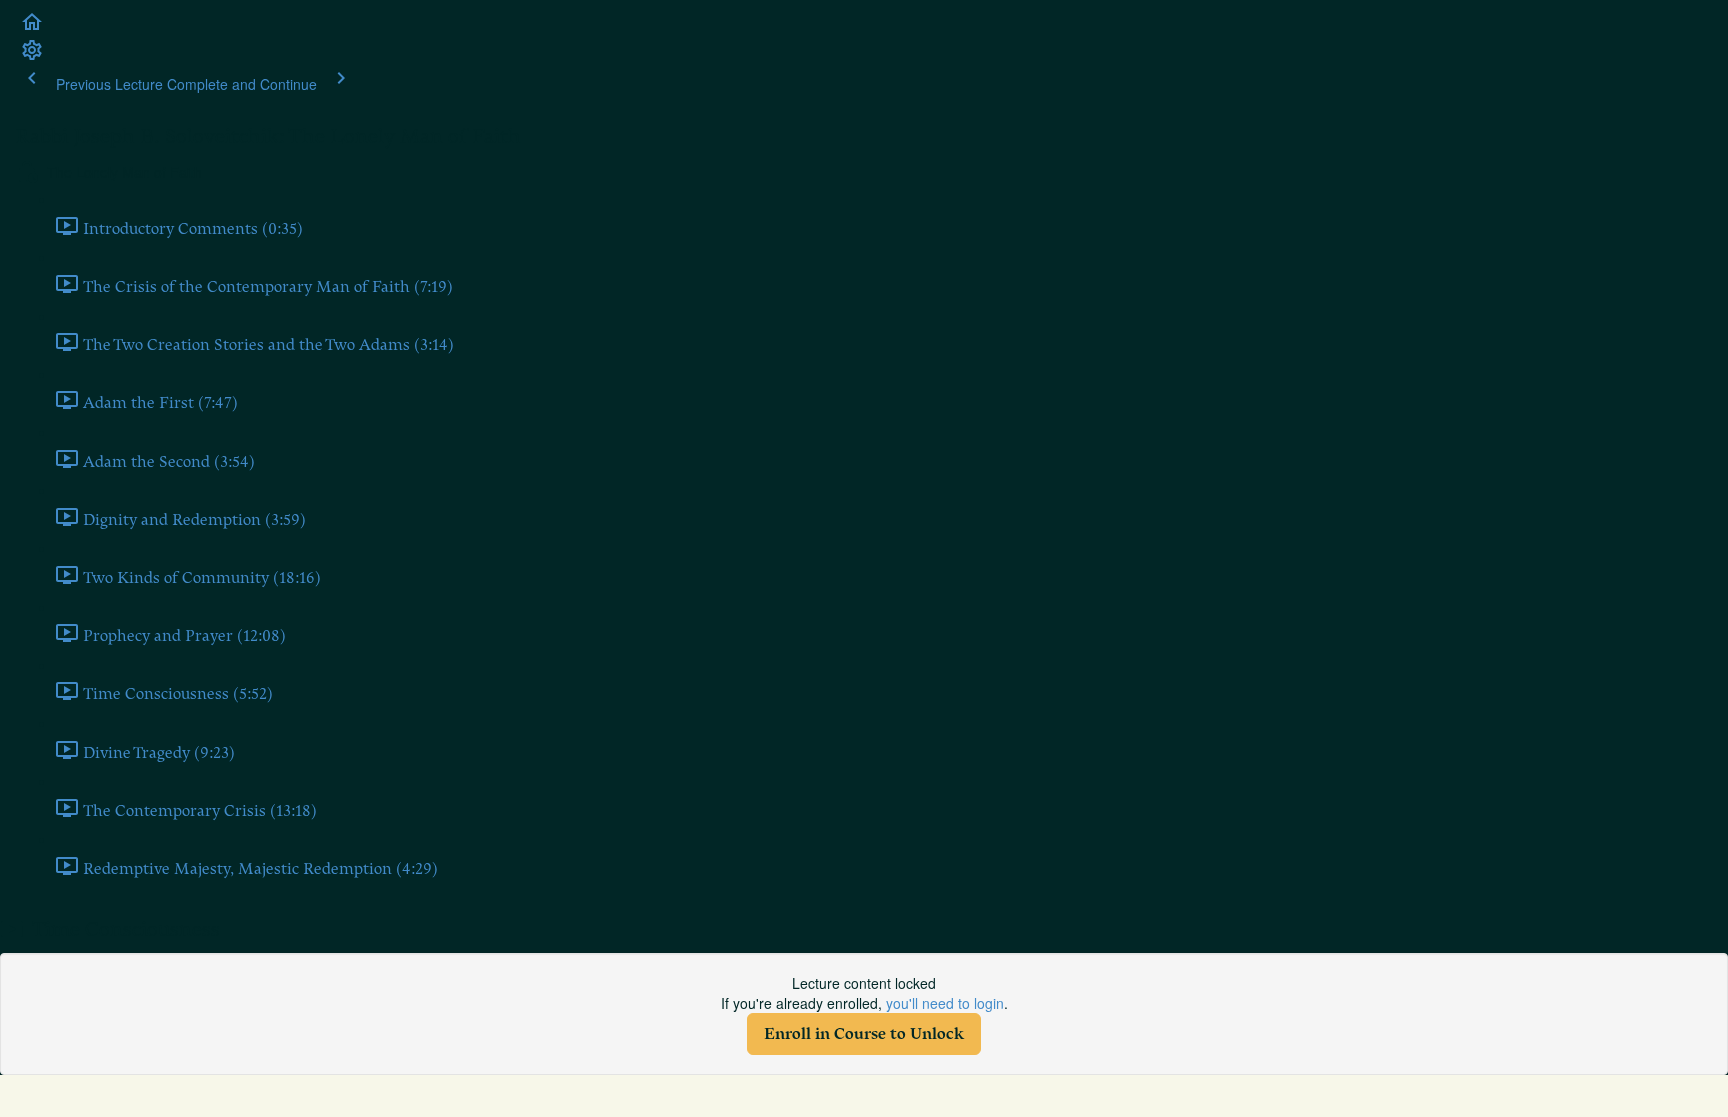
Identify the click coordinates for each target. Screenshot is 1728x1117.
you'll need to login (945, 1003)
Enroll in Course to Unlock (864, 1034)
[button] (32, 28)
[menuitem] (32, 56)
